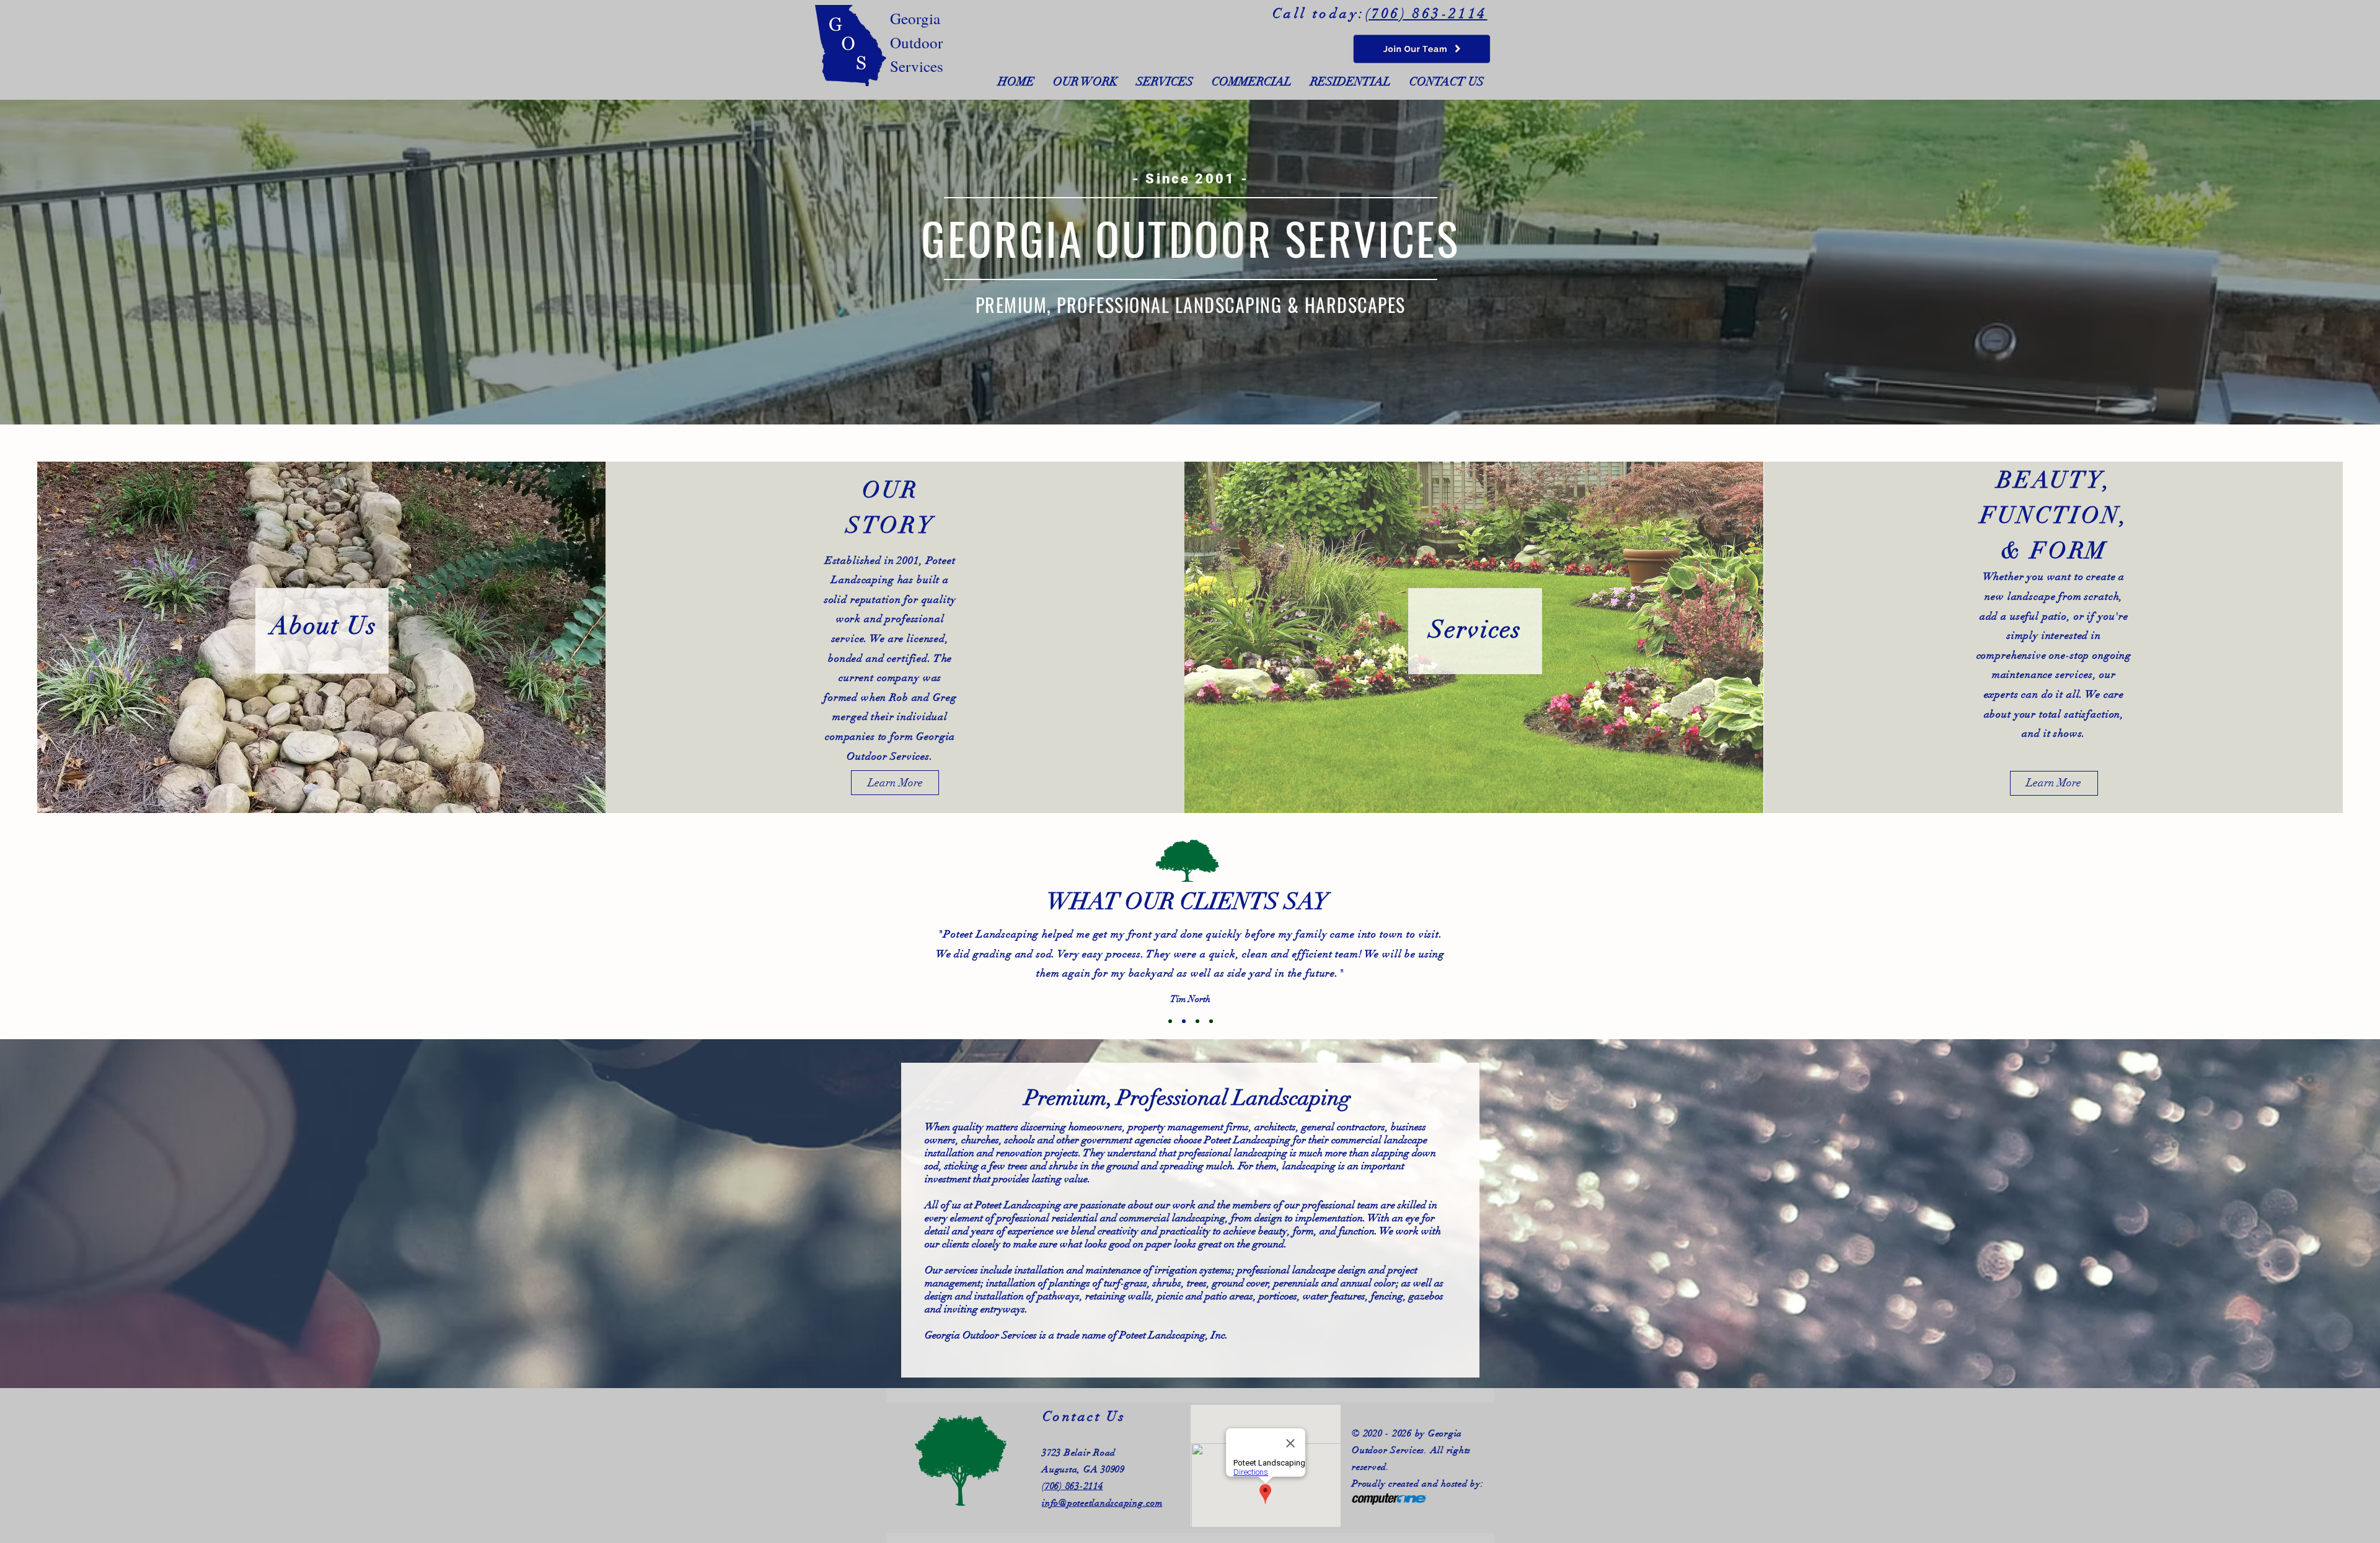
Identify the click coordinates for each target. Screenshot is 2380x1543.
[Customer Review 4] (1211, 1021)
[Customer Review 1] (1170, 1021)
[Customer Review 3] (1197, 1021)
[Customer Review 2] (1184, 1021)
